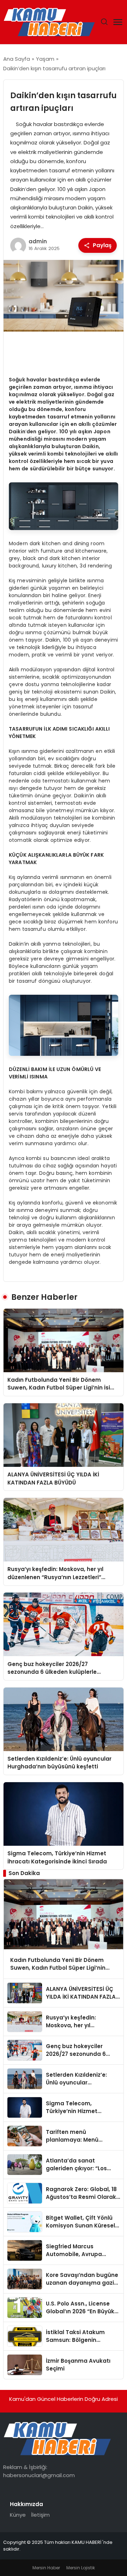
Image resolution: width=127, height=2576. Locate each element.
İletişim (40, 2515)
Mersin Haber (46, 2568)
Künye (18, 2515)
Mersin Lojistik (81, 2568)
